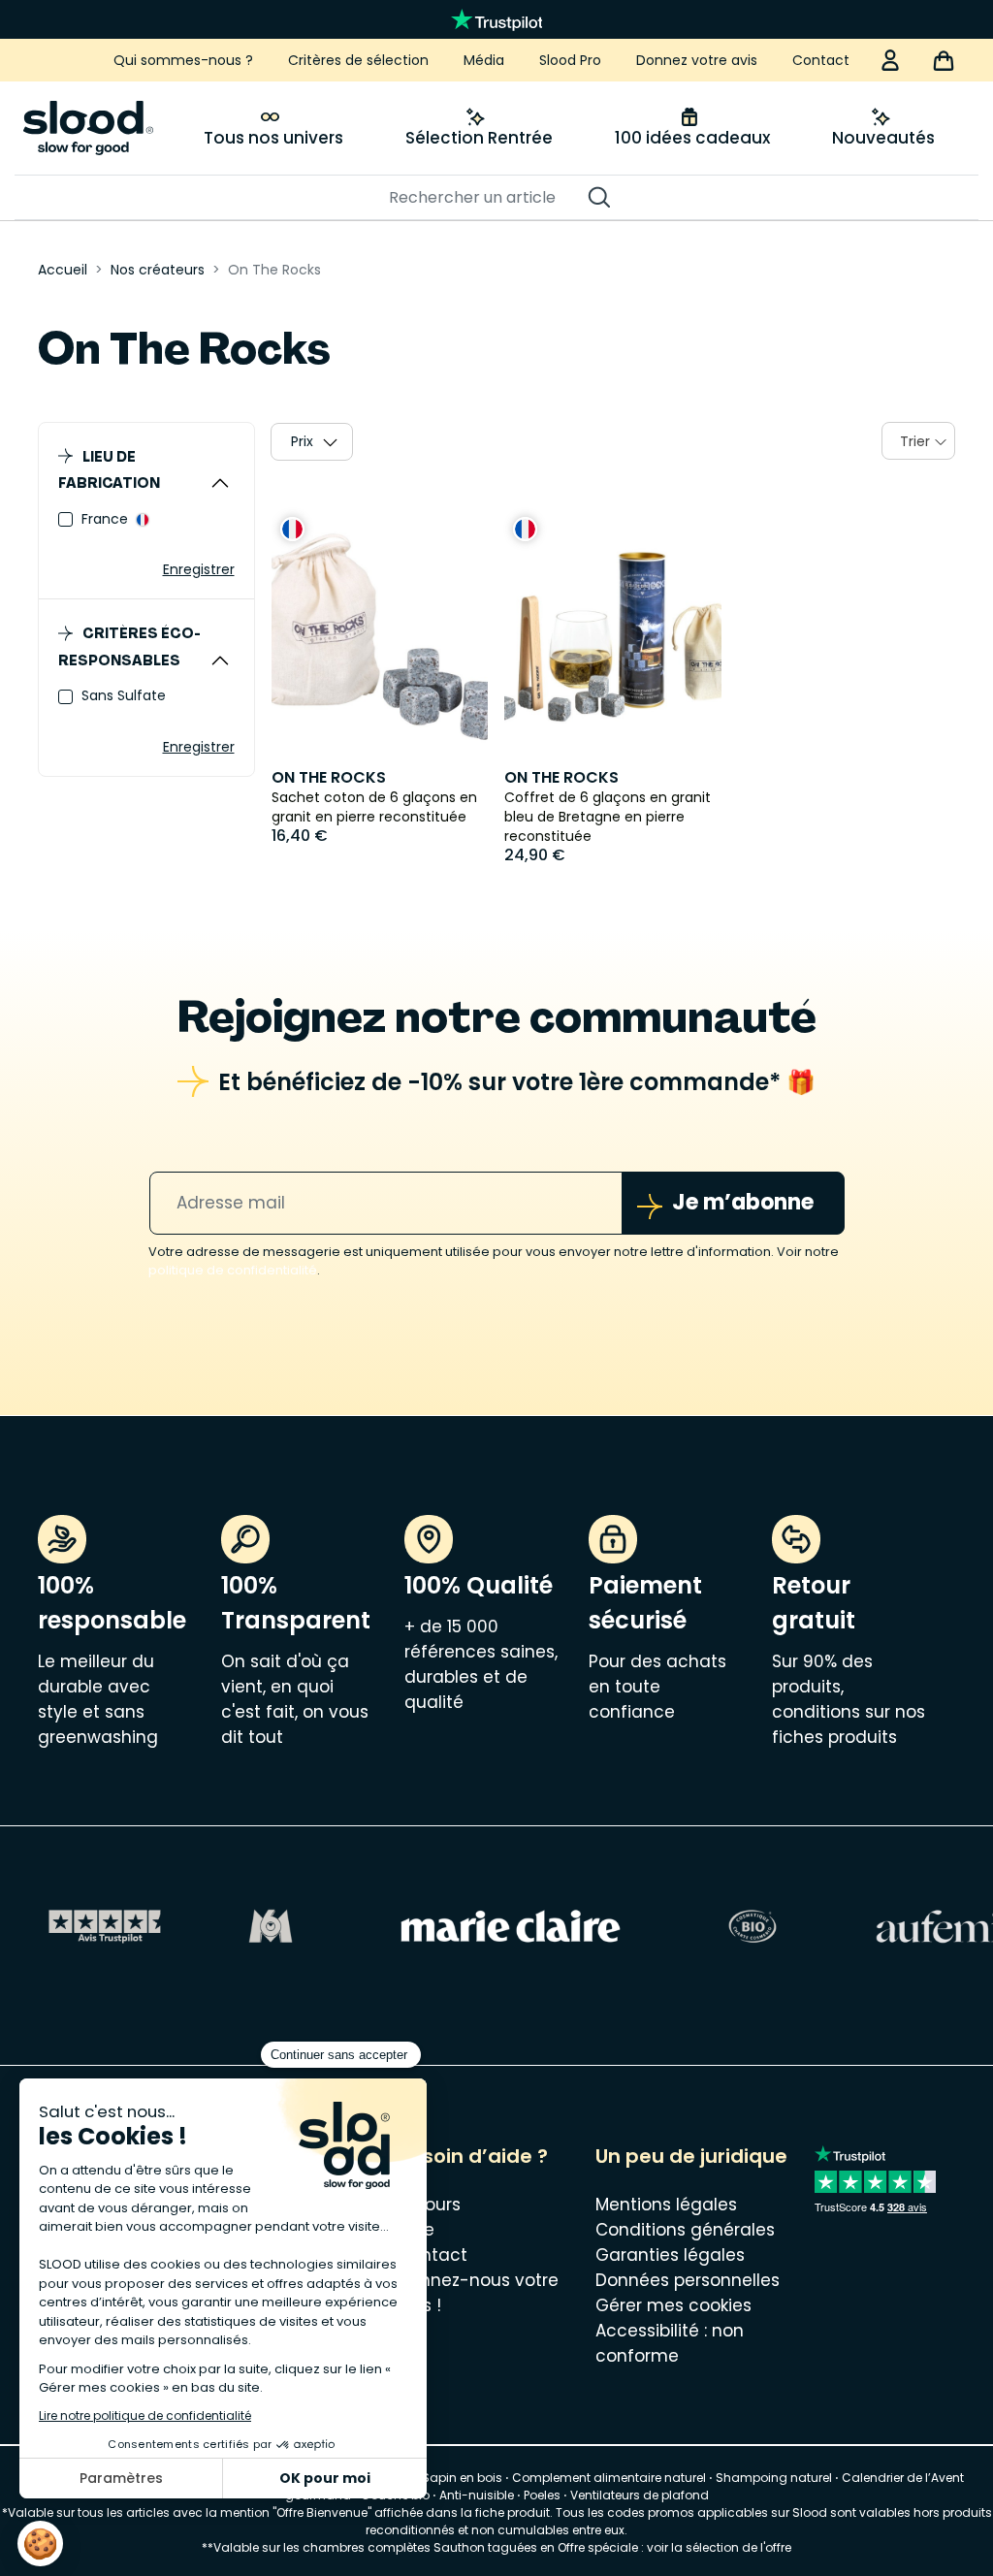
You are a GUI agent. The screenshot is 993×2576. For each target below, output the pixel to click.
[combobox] (918, 441)
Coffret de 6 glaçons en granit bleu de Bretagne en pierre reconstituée (608, 817)
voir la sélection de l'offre (719, 2547)
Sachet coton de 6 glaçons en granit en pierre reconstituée (374, 807)
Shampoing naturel (774, 2478)
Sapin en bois (462, 2478)
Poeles (542, 2495)
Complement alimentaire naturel (609, 2478)
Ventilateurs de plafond (640, 2495)
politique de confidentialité (233, 1270)
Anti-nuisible (477, 2495)
